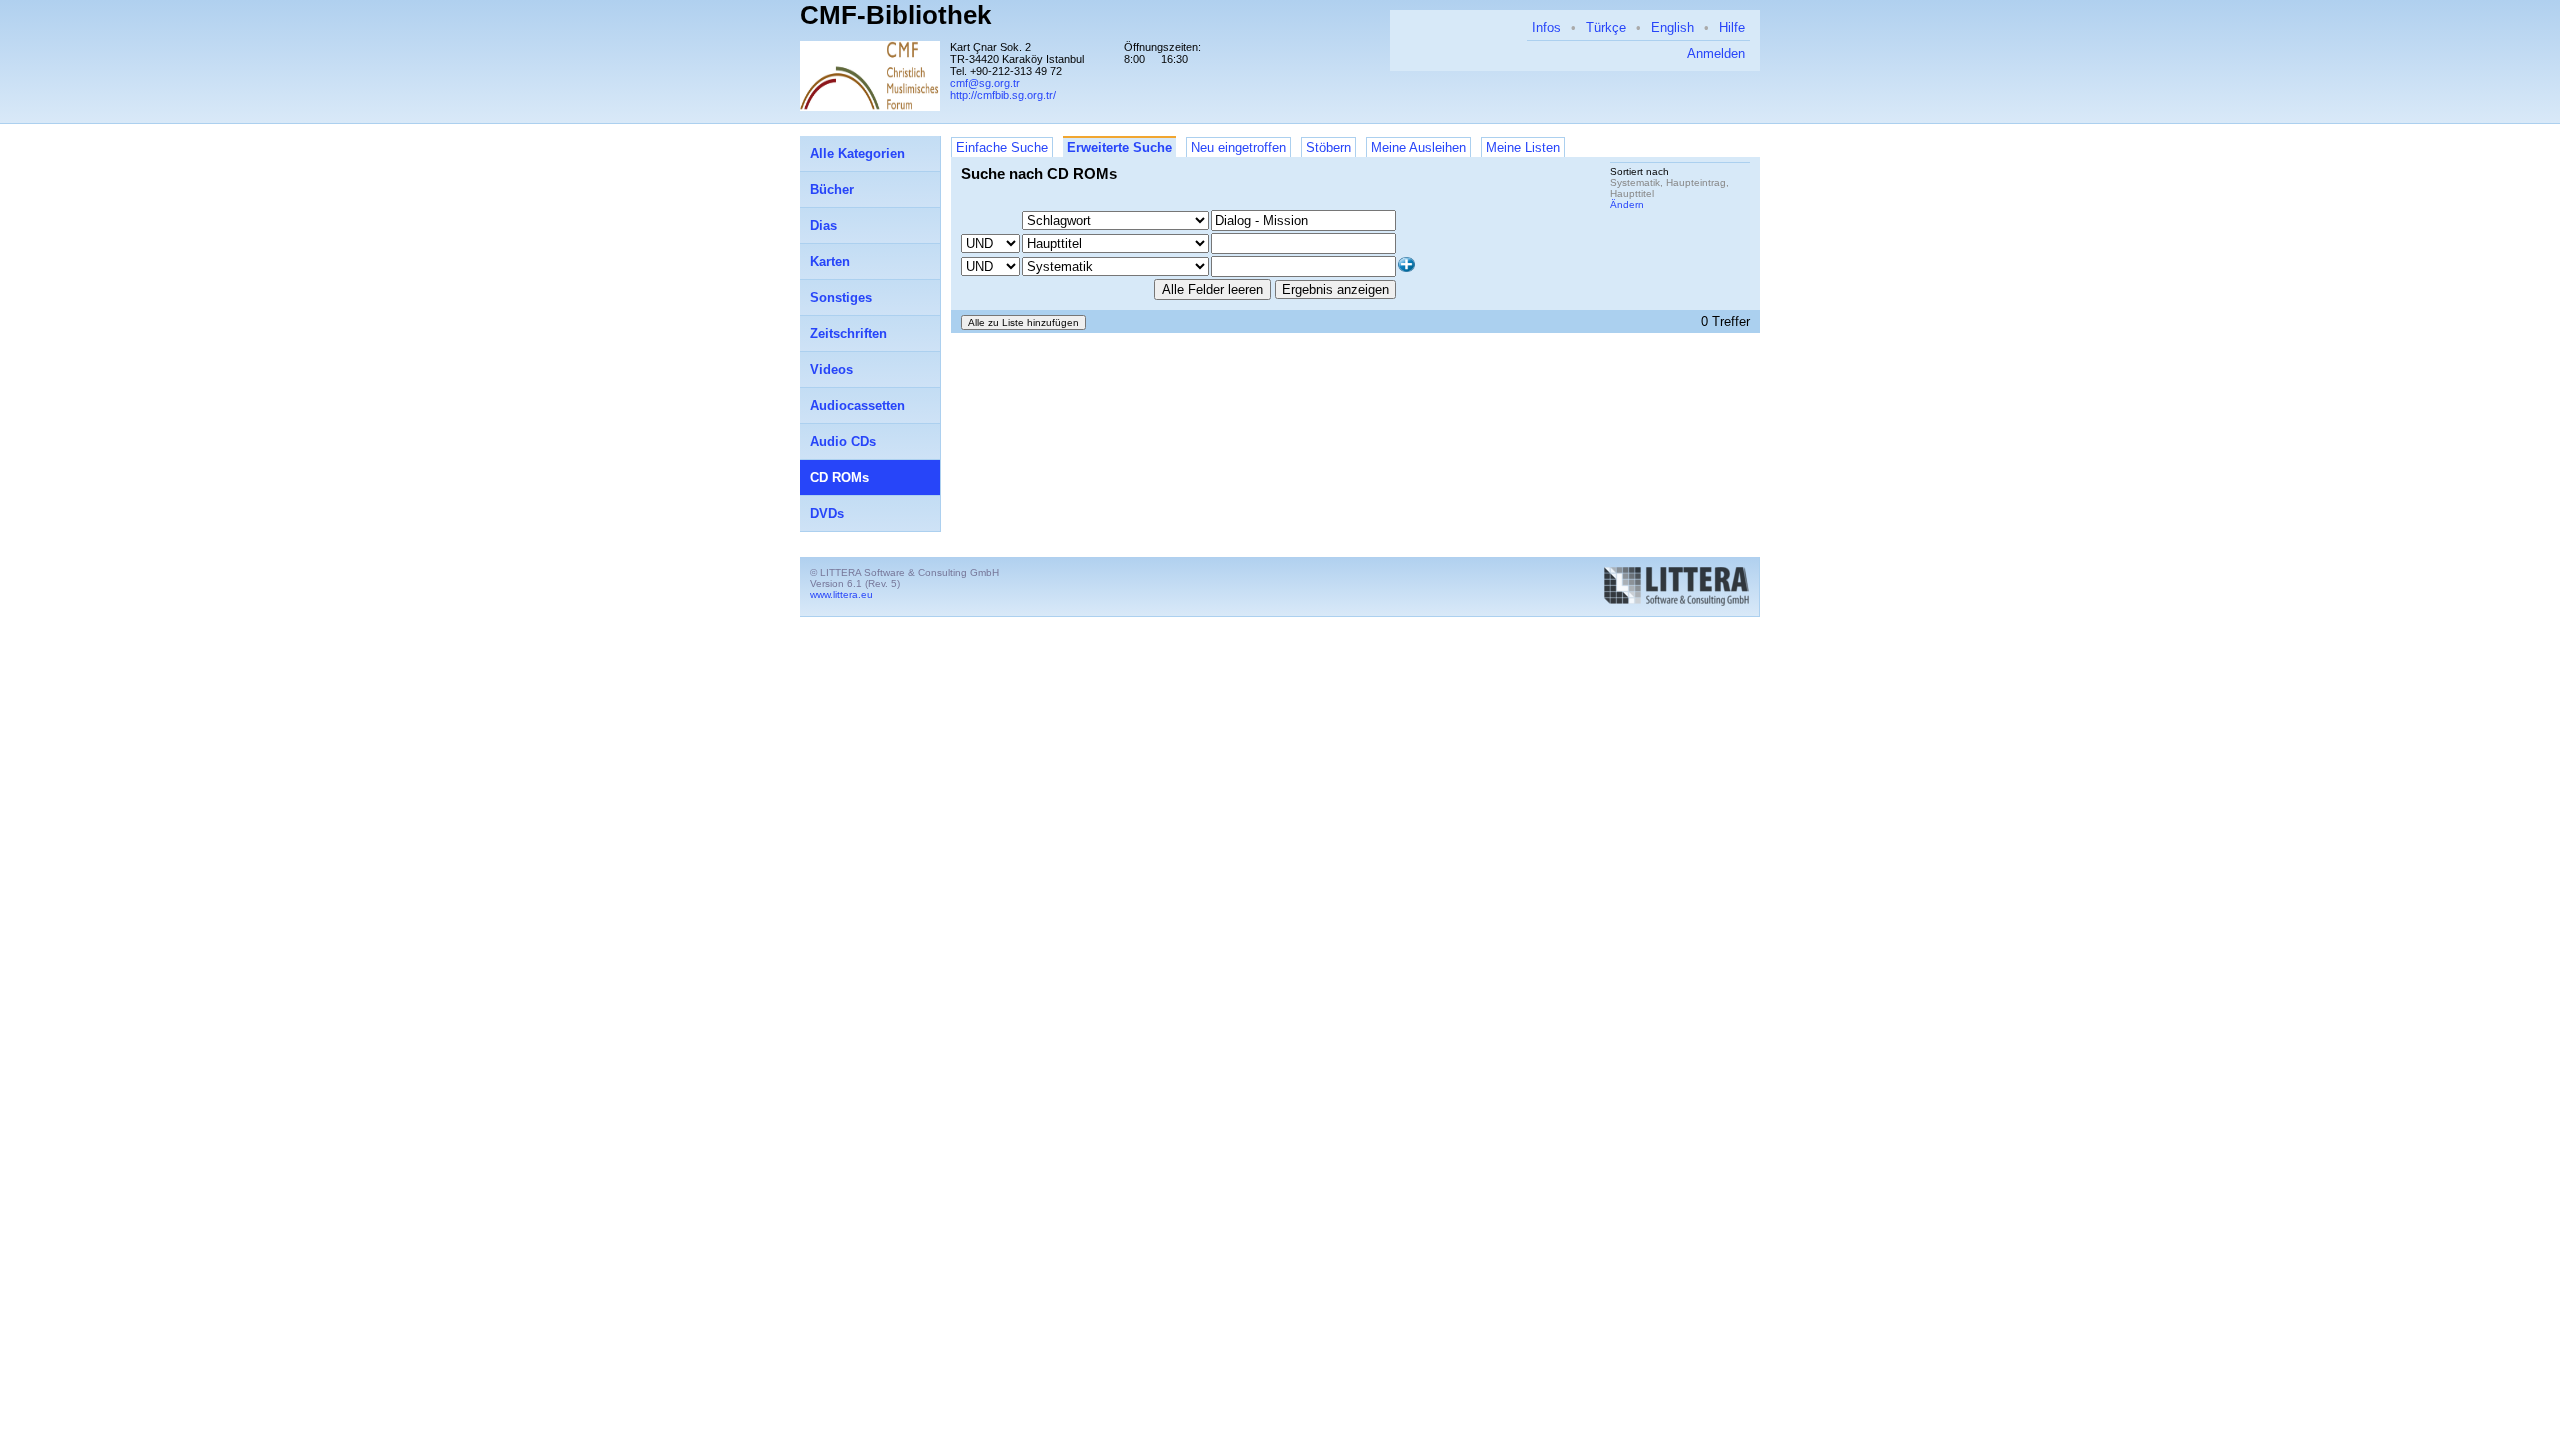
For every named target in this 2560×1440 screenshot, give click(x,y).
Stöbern (1328, 147)
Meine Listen (1523, 147)
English (1672, 27)
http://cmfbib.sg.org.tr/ (1003, 95)
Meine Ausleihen (1418, 147)
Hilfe (1732, 27)
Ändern (1627, 204)
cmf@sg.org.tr (985, 83)
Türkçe (1606, 27)
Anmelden (1716, 53)
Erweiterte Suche (1119, 147)
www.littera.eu (841, 594)
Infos (1546, 27)
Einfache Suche (1002, 147)
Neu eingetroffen (1238, 147)
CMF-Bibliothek (895, 15)
